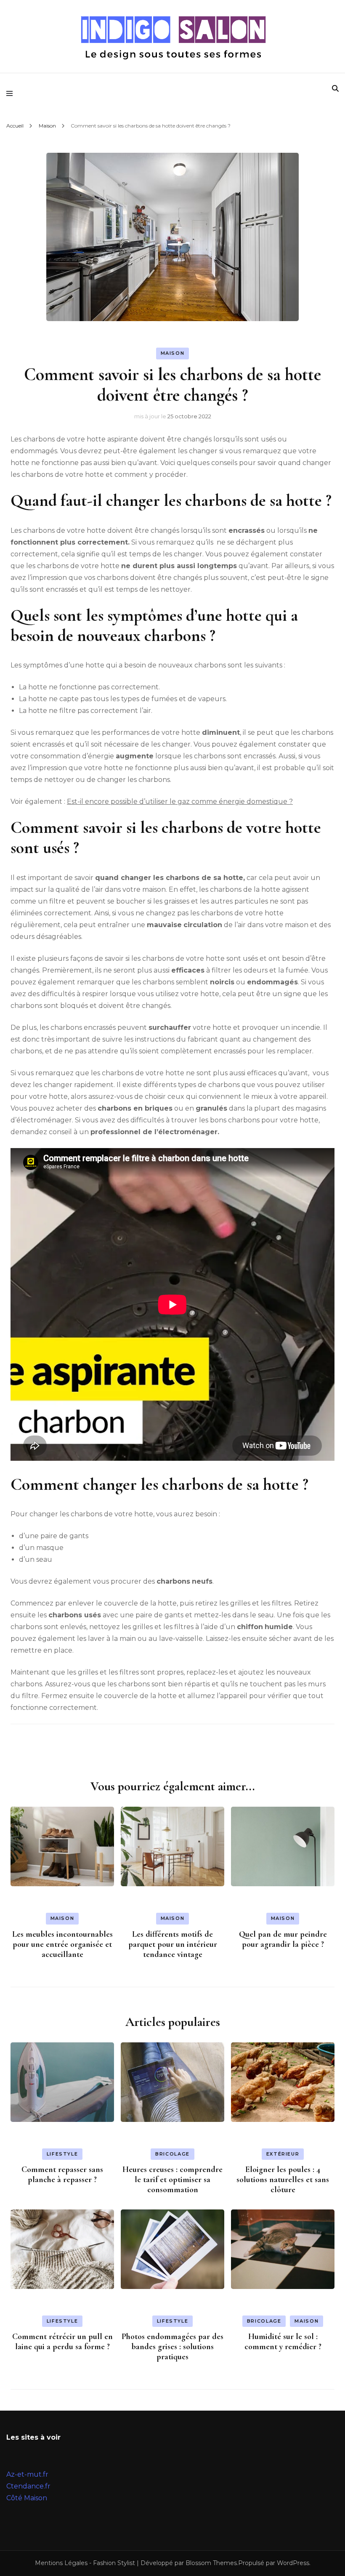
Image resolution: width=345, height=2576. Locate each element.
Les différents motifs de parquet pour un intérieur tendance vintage (173, 1944)
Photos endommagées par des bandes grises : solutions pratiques (172, 2347)
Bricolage (172, 2154)
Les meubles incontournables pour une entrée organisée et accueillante (62, 1944)
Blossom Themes (211, 2563)
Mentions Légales (61, 2563)
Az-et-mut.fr (27, 2474)
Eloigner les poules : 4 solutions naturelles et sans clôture (283, 2180)
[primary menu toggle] (12, 93)
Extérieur (283, 2154)
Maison (173, 353)
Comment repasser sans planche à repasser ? (62, 2175)
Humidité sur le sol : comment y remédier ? (283, 2342)
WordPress (293, 2563)
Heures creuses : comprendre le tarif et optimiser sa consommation (172, 2180)
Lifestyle (62, 2154)
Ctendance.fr (28, 2486)
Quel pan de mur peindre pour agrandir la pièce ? (283, 1939)
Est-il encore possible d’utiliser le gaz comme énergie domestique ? (180, 802)
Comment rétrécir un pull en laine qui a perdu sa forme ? (62, 2342)
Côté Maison (27, 2498)
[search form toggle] (335, 89)
